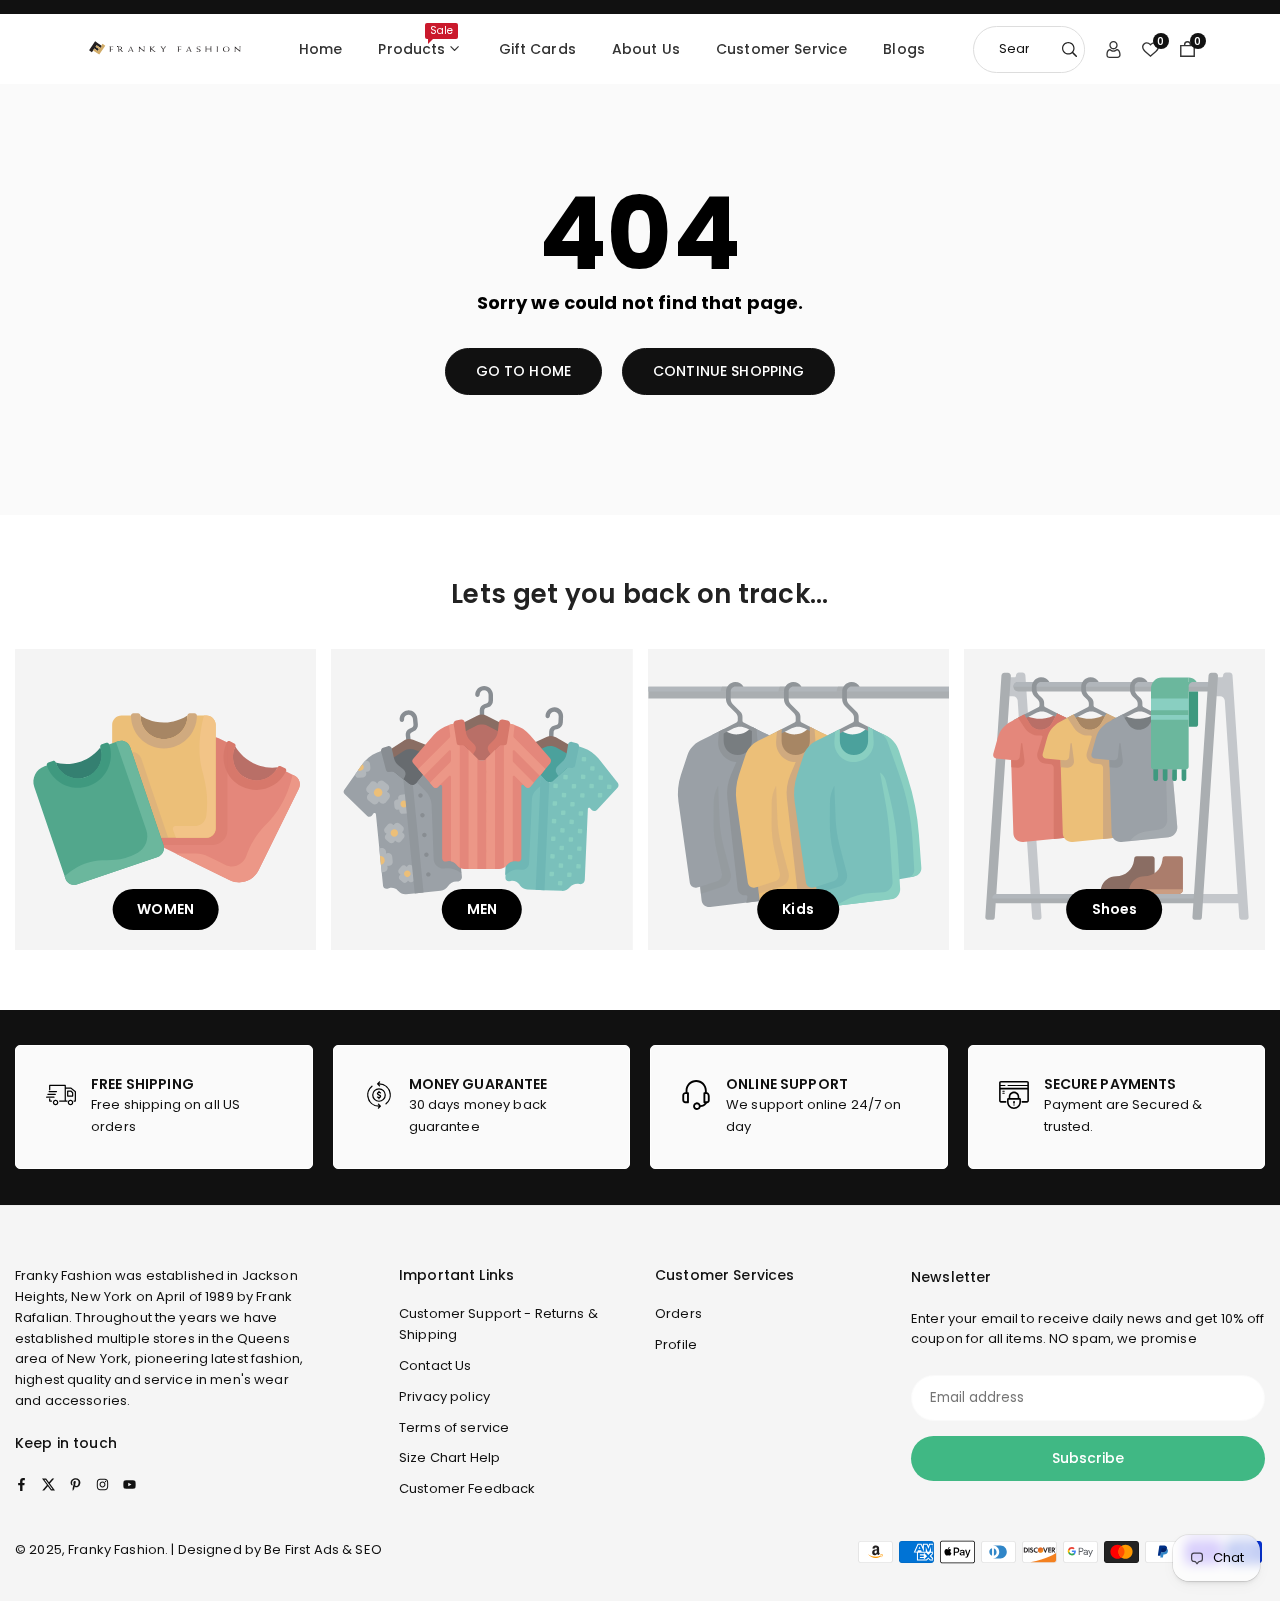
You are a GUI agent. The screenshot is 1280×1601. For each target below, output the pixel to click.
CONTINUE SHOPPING (728, 371)
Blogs (904, 49)
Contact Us (435, 1365)
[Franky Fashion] (165, 47)
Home (321, 49)
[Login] (1113, 49)
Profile (676, 1344)
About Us (646, 49)
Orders (678, 1313)
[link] (164, 1107)
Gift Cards (537, 49)
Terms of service (454, 1427)
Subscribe (1088, 1458)
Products (415, 41)
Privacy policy (444, 1396)
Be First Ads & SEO (323, 1549)
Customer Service (781, 49)
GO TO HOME (523, 371)
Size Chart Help (449, 1457)
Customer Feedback (467, 1488)
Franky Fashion (63, 1275)
